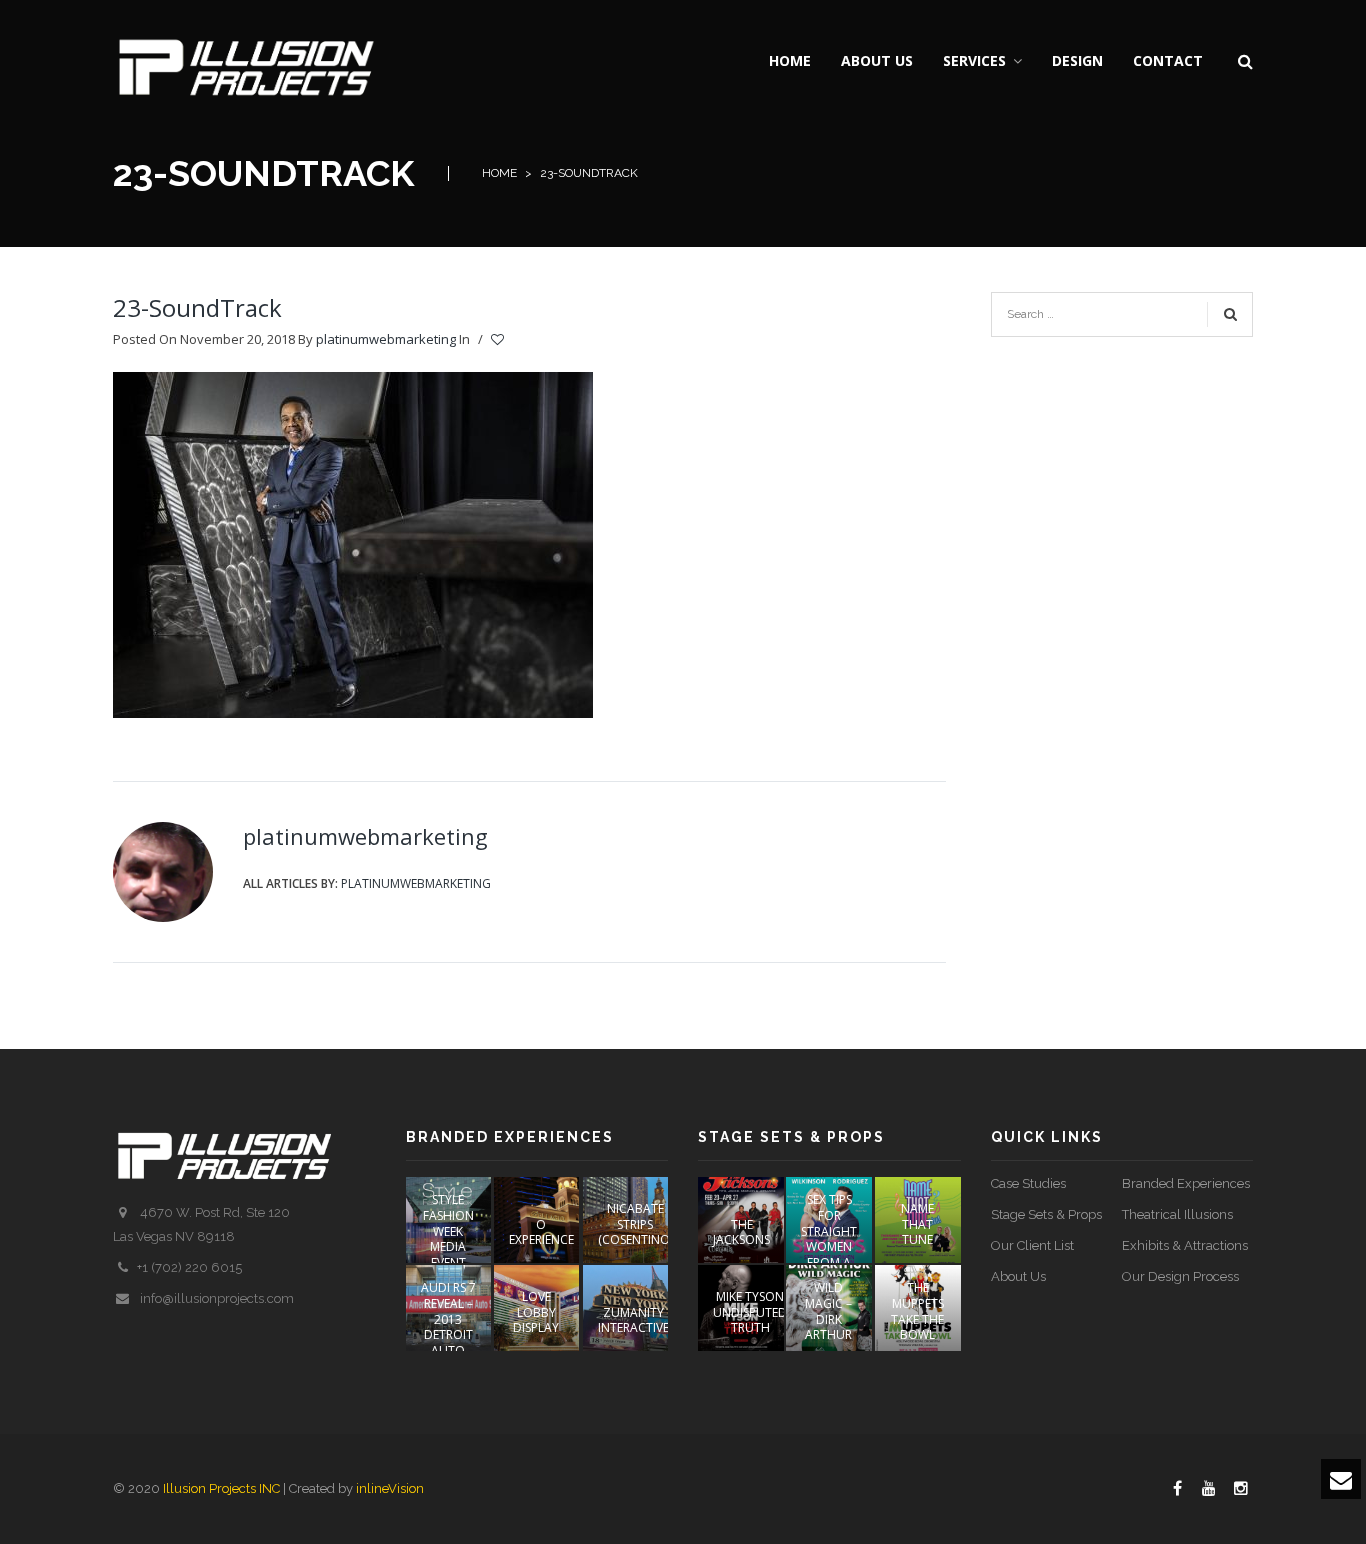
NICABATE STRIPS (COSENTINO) (635, 1224)
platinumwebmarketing (386, 339)
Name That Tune (917, 1224)
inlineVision (390, 1488)
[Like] (499, 340)
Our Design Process (1180, 1276)
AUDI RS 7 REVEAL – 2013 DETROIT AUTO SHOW (448, 1326)
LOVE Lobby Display (536, 1312)
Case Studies (1028, 1183)
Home (499, 173)
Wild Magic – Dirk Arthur (828, 1311)
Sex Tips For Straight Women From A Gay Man (829, 1238)
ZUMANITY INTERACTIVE (633, 1320)
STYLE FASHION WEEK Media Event (448, 1230)
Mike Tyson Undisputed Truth (750, 1312)
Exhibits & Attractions (1185, 1245)
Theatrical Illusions (1177, 1214)
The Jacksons (741, 1232)
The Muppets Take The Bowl (917, 1311)
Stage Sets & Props (1046, 1214)
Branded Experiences (1186, 1183)
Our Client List (1032, 1245)
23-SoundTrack (197, 307)
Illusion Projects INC (221, 1488)
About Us (1018, 1276)
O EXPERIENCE (541, 1232)
